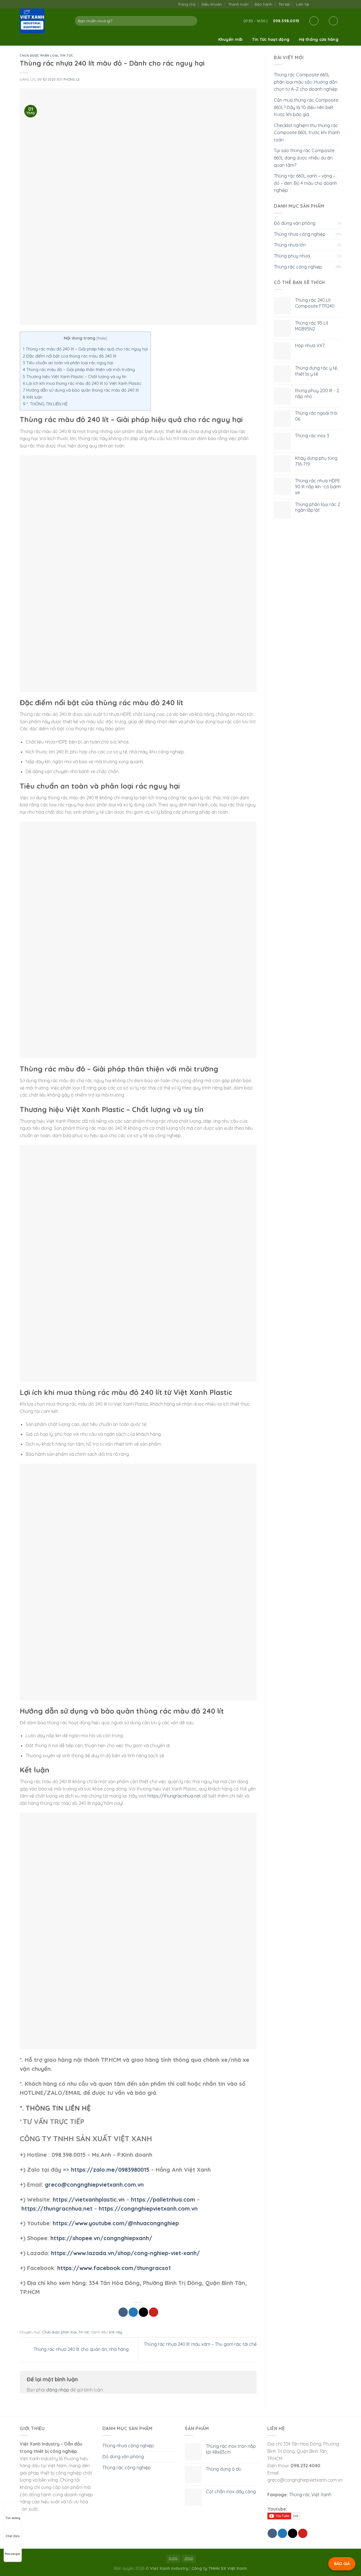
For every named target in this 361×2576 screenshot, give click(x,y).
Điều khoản (212, 4)
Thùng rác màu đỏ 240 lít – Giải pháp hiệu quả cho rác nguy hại (85, 349)
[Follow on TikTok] (321, 4)
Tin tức (284, 4)
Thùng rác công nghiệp (298, 267)
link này (115, 2332)
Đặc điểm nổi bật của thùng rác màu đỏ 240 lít (70, 356)
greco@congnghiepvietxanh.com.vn (94, 2185)
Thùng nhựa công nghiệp (300, 234)
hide (102, 338)
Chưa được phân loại (39, 56)
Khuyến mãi (231, 39)
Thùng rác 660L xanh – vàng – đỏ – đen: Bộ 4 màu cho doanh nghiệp (305, 183)
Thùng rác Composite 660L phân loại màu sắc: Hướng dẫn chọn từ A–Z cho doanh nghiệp (306, 82)
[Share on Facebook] (123, 2312)
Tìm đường (13, 2518)
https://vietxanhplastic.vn (89, 2199)
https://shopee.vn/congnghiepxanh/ (101, 2238)
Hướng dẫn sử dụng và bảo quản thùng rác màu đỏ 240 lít (81, 390)
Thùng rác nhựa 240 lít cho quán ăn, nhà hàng (81, 2349)
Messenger (13, 2554)
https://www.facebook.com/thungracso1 (114, 2268)
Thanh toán (238, 4)
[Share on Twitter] (133, 2312)
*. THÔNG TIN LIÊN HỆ (45, 404)
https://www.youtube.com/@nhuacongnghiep (116, 2223)
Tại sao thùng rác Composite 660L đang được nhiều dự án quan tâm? (304, 158)
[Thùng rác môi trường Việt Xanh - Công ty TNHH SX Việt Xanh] (43, 21)
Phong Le (71, 79)
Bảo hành (263, 4)
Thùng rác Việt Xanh (310, 2495)
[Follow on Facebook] (315, 4)
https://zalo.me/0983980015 (110, 2170)
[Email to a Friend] (143, 2312)
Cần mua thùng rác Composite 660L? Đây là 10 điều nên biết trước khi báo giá (306, 107)
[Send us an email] (327, 4)
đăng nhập (58, 2390)
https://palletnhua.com (163, 2199)
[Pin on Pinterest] (154, 2312)
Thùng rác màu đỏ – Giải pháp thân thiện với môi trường (79, 370)
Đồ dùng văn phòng (295, 223)
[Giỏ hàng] (333, 21)
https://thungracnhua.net (174, 1796)
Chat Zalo (13, 2536)
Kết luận (33, 397)
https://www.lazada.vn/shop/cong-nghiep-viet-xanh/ (126, 2253)
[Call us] (332, 4)
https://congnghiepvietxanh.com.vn (148, 2208)
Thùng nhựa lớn (290, 245)
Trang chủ (187, 4)
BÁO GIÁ (342, 2564)
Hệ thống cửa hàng (319, 39)
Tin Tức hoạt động (271, 39)
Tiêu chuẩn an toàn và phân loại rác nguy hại (68, 363)
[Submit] (192, 21)
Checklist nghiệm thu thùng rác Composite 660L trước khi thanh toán (307, 133)
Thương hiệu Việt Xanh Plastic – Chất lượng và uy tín (75, 377)
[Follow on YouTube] (338, 4)
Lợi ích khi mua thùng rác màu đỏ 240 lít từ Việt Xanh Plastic (82, 383)
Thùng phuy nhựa (292, 256)
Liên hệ (302, 4)
